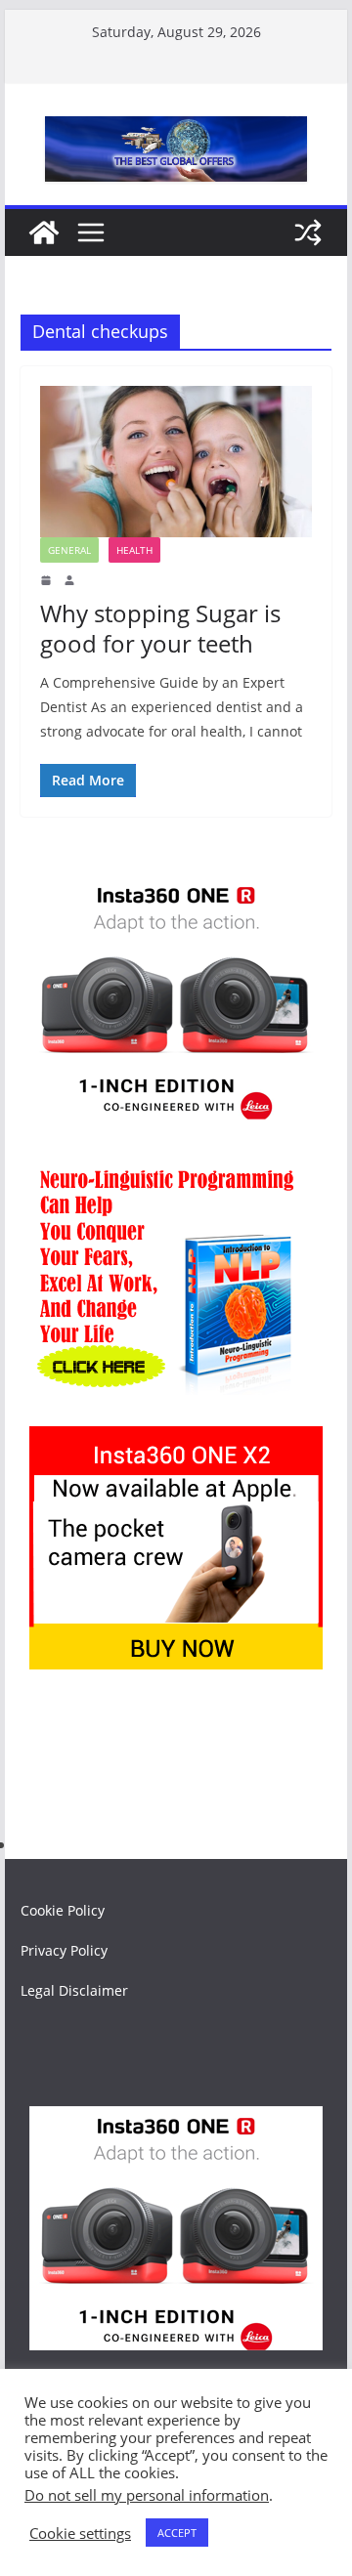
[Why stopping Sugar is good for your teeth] (176, 461)
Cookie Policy (63, 1910)
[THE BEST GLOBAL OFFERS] (44, 232)
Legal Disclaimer (74, 1990)
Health (134, 550)
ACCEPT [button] (177, 2533)
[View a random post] (308, 232)
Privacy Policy (64, 1950)
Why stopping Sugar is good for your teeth (160, 628)
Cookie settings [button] (80, 2533)
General (69, 550)
